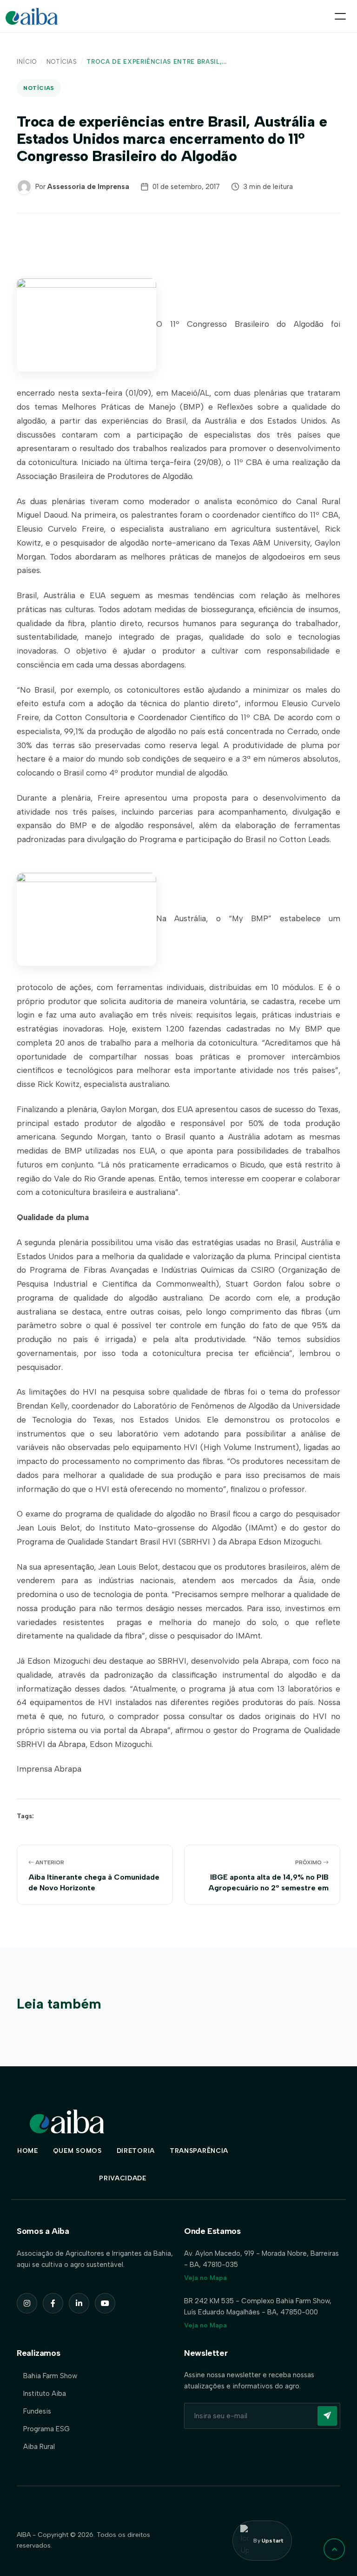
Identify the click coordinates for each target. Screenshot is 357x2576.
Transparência (199, 2151)
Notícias (62, 62)
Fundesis (37, 2411)
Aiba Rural (39, 2447)
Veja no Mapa (205, 2278)
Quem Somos (77, 2151)
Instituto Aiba (45, 2394)
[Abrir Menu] (340, 16)
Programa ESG (46, 2429)
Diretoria (136, 2151)
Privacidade (123, 2178)
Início (27, 62)
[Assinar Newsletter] (327, 2416)
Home (28, 2151)
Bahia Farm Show (50, 2376)
